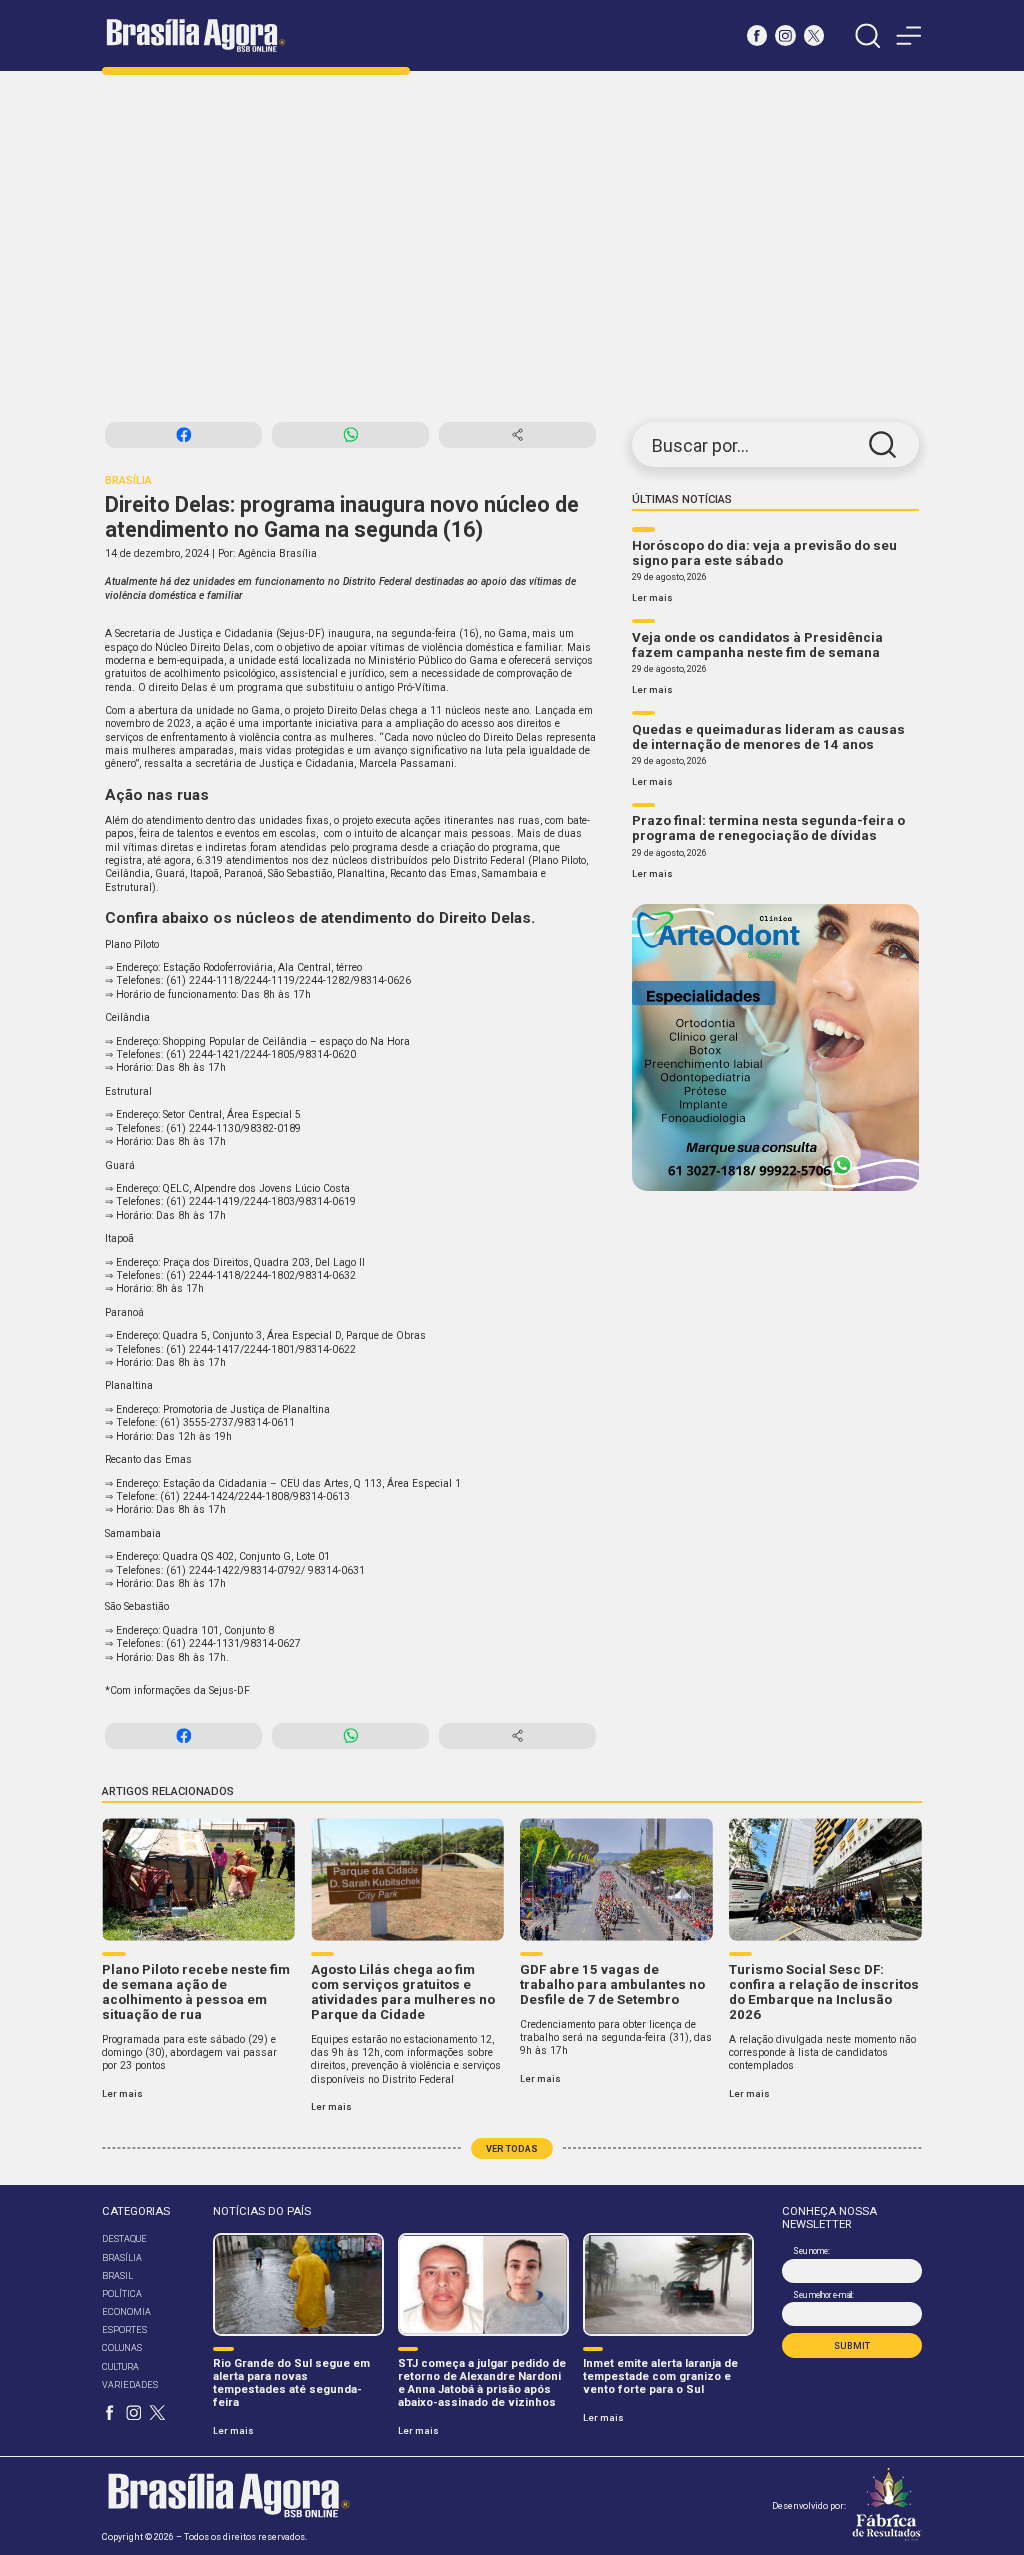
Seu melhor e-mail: (823, 2295)
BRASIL (117, 2275)
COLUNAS (122, 2347)
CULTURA (120, 2366)
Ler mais (652, 597)
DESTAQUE (124, 2238)
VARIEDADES (130, 2384)
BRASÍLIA (122, 2257)
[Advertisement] (512, 247)
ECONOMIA (126, 2311)
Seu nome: (811, 2251)
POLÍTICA (122, 2293)
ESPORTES (124, 2329)
